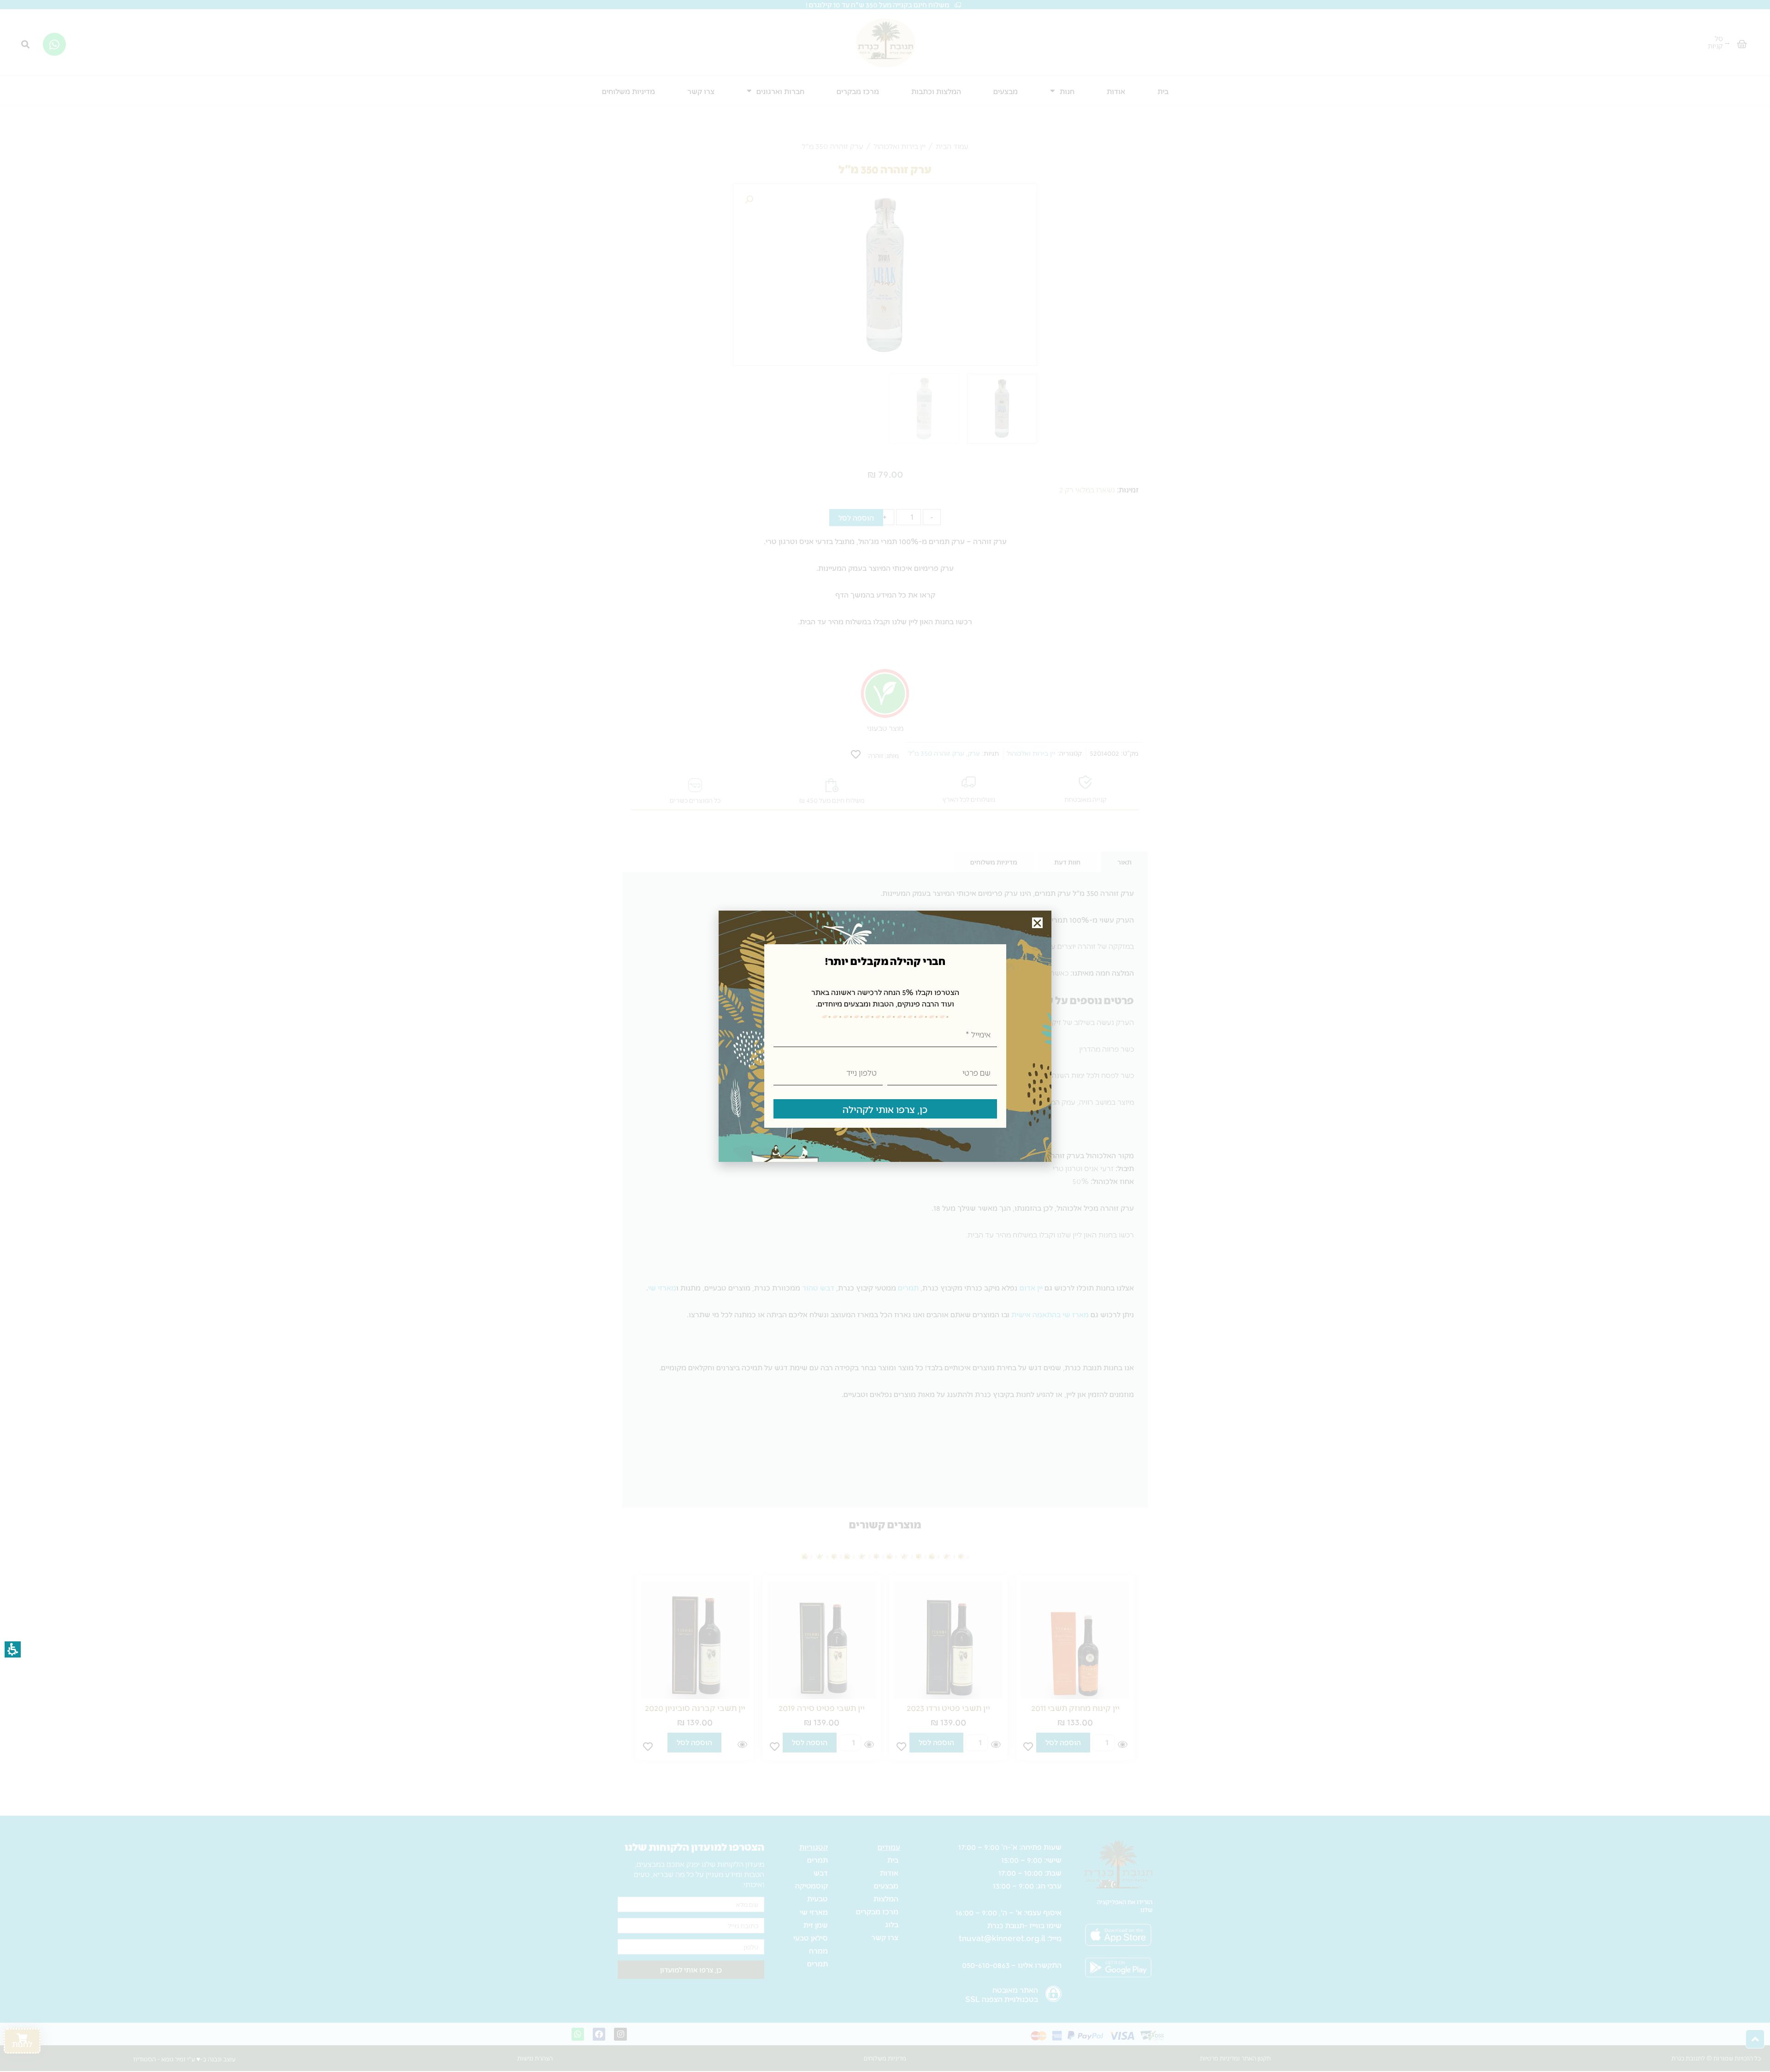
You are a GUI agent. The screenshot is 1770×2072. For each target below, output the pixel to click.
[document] (885, 1036)
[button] (1037, 923)
